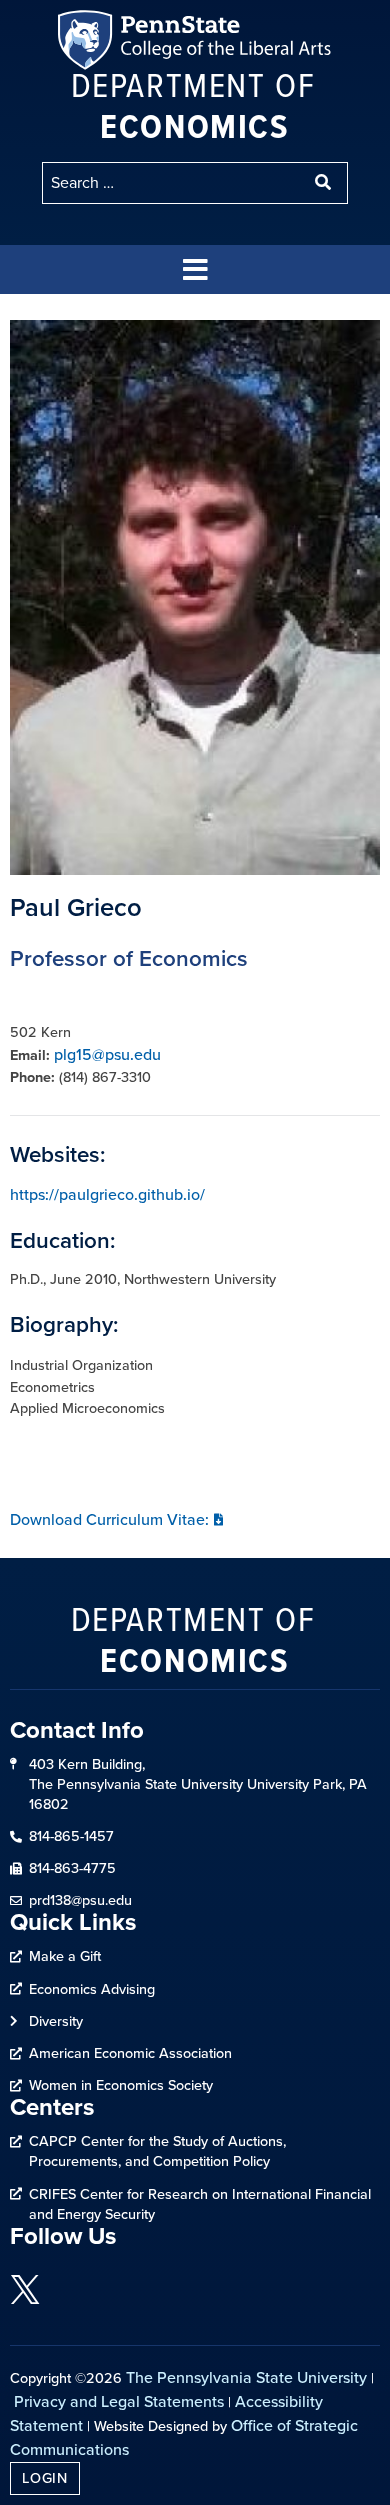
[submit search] (325, 183)
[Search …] (173, 183)
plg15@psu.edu (107, 1054)
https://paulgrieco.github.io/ (107, 1194)
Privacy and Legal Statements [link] (119, 2401)
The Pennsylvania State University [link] (246, 2377)
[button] (195, 269)
